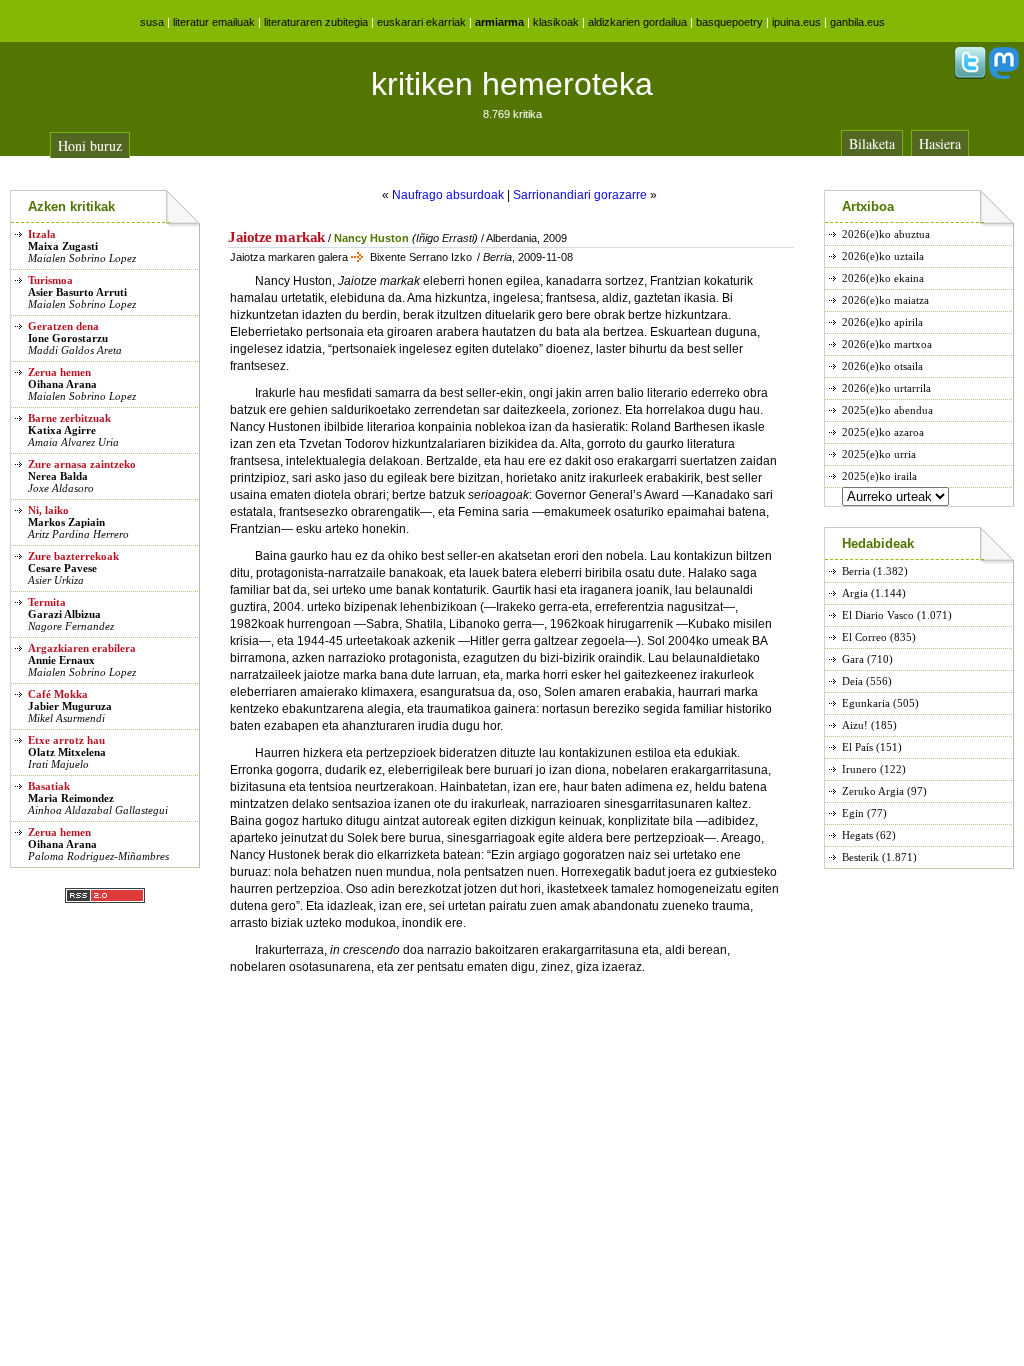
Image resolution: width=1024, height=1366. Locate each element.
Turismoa (50, 280)
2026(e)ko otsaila (882, 366)
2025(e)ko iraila (879, 476)
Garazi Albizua (64, 614)
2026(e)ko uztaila (883, 256)
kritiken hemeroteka (512, 84)
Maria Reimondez (71, 798)
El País (857, 747)
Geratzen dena (63, 326)
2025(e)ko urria (879, 454)
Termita (47, 602)
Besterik (860, 857)
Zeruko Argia (873, 791)
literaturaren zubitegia (316, 22)
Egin (853, 813)
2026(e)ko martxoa (887, 344)
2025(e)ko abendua (887, 410)
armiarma (499, 22)
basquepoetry (729, 22)
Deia (852, 681)
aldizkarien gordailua (637, 22)
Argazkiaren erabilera (82, 648)
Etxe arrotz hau (66, 740)
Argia (855, 593)
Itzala (42, 234)
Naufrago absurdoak (448, 195)
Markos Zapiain (66, 522)
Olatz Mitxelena (67, 752)
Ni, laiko (48, 510)
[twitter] (970, 75)
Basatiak (49, 786)
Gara (853, 659)
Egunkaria (866, 703)
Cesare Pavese (62, 568)
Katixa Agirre (62, 430)
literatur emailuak (214, 22)
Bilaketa (872, 143)
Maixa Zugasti (63, 246)
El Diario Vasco (878, 615)
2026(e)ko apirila (882, 322)
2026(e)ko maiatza (885, 300)
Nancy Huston (371, 238)
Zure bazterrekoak (73, 556)
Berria (856, 571)
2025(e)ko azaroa (883, 432)
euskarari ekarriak (421, 22)
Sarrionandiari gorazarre (580, 195)
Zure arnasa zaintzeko (82, 464)
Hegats (857, 835)
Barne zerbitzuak (69, 418)
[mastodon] (1004, 75)
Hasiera (940, 143)
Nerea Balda (58, 476)
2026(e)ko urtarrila (886, 388)
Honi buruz (90, 145)
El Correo (864, 637)
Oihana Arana (62, 384)
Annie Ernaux (61, 660)
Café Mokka (58, 694)
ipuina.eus (796, 22)
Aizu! (855, 725)
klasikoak (556, 22)
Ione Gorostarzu (68, 338)
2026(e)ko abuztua (886, 234)
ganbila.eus (857, 22)
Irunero (859, 769)
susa (152, 22)
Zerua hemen (59, 372)
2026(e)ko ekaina (883, 278)
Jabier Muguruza (70, 706)
